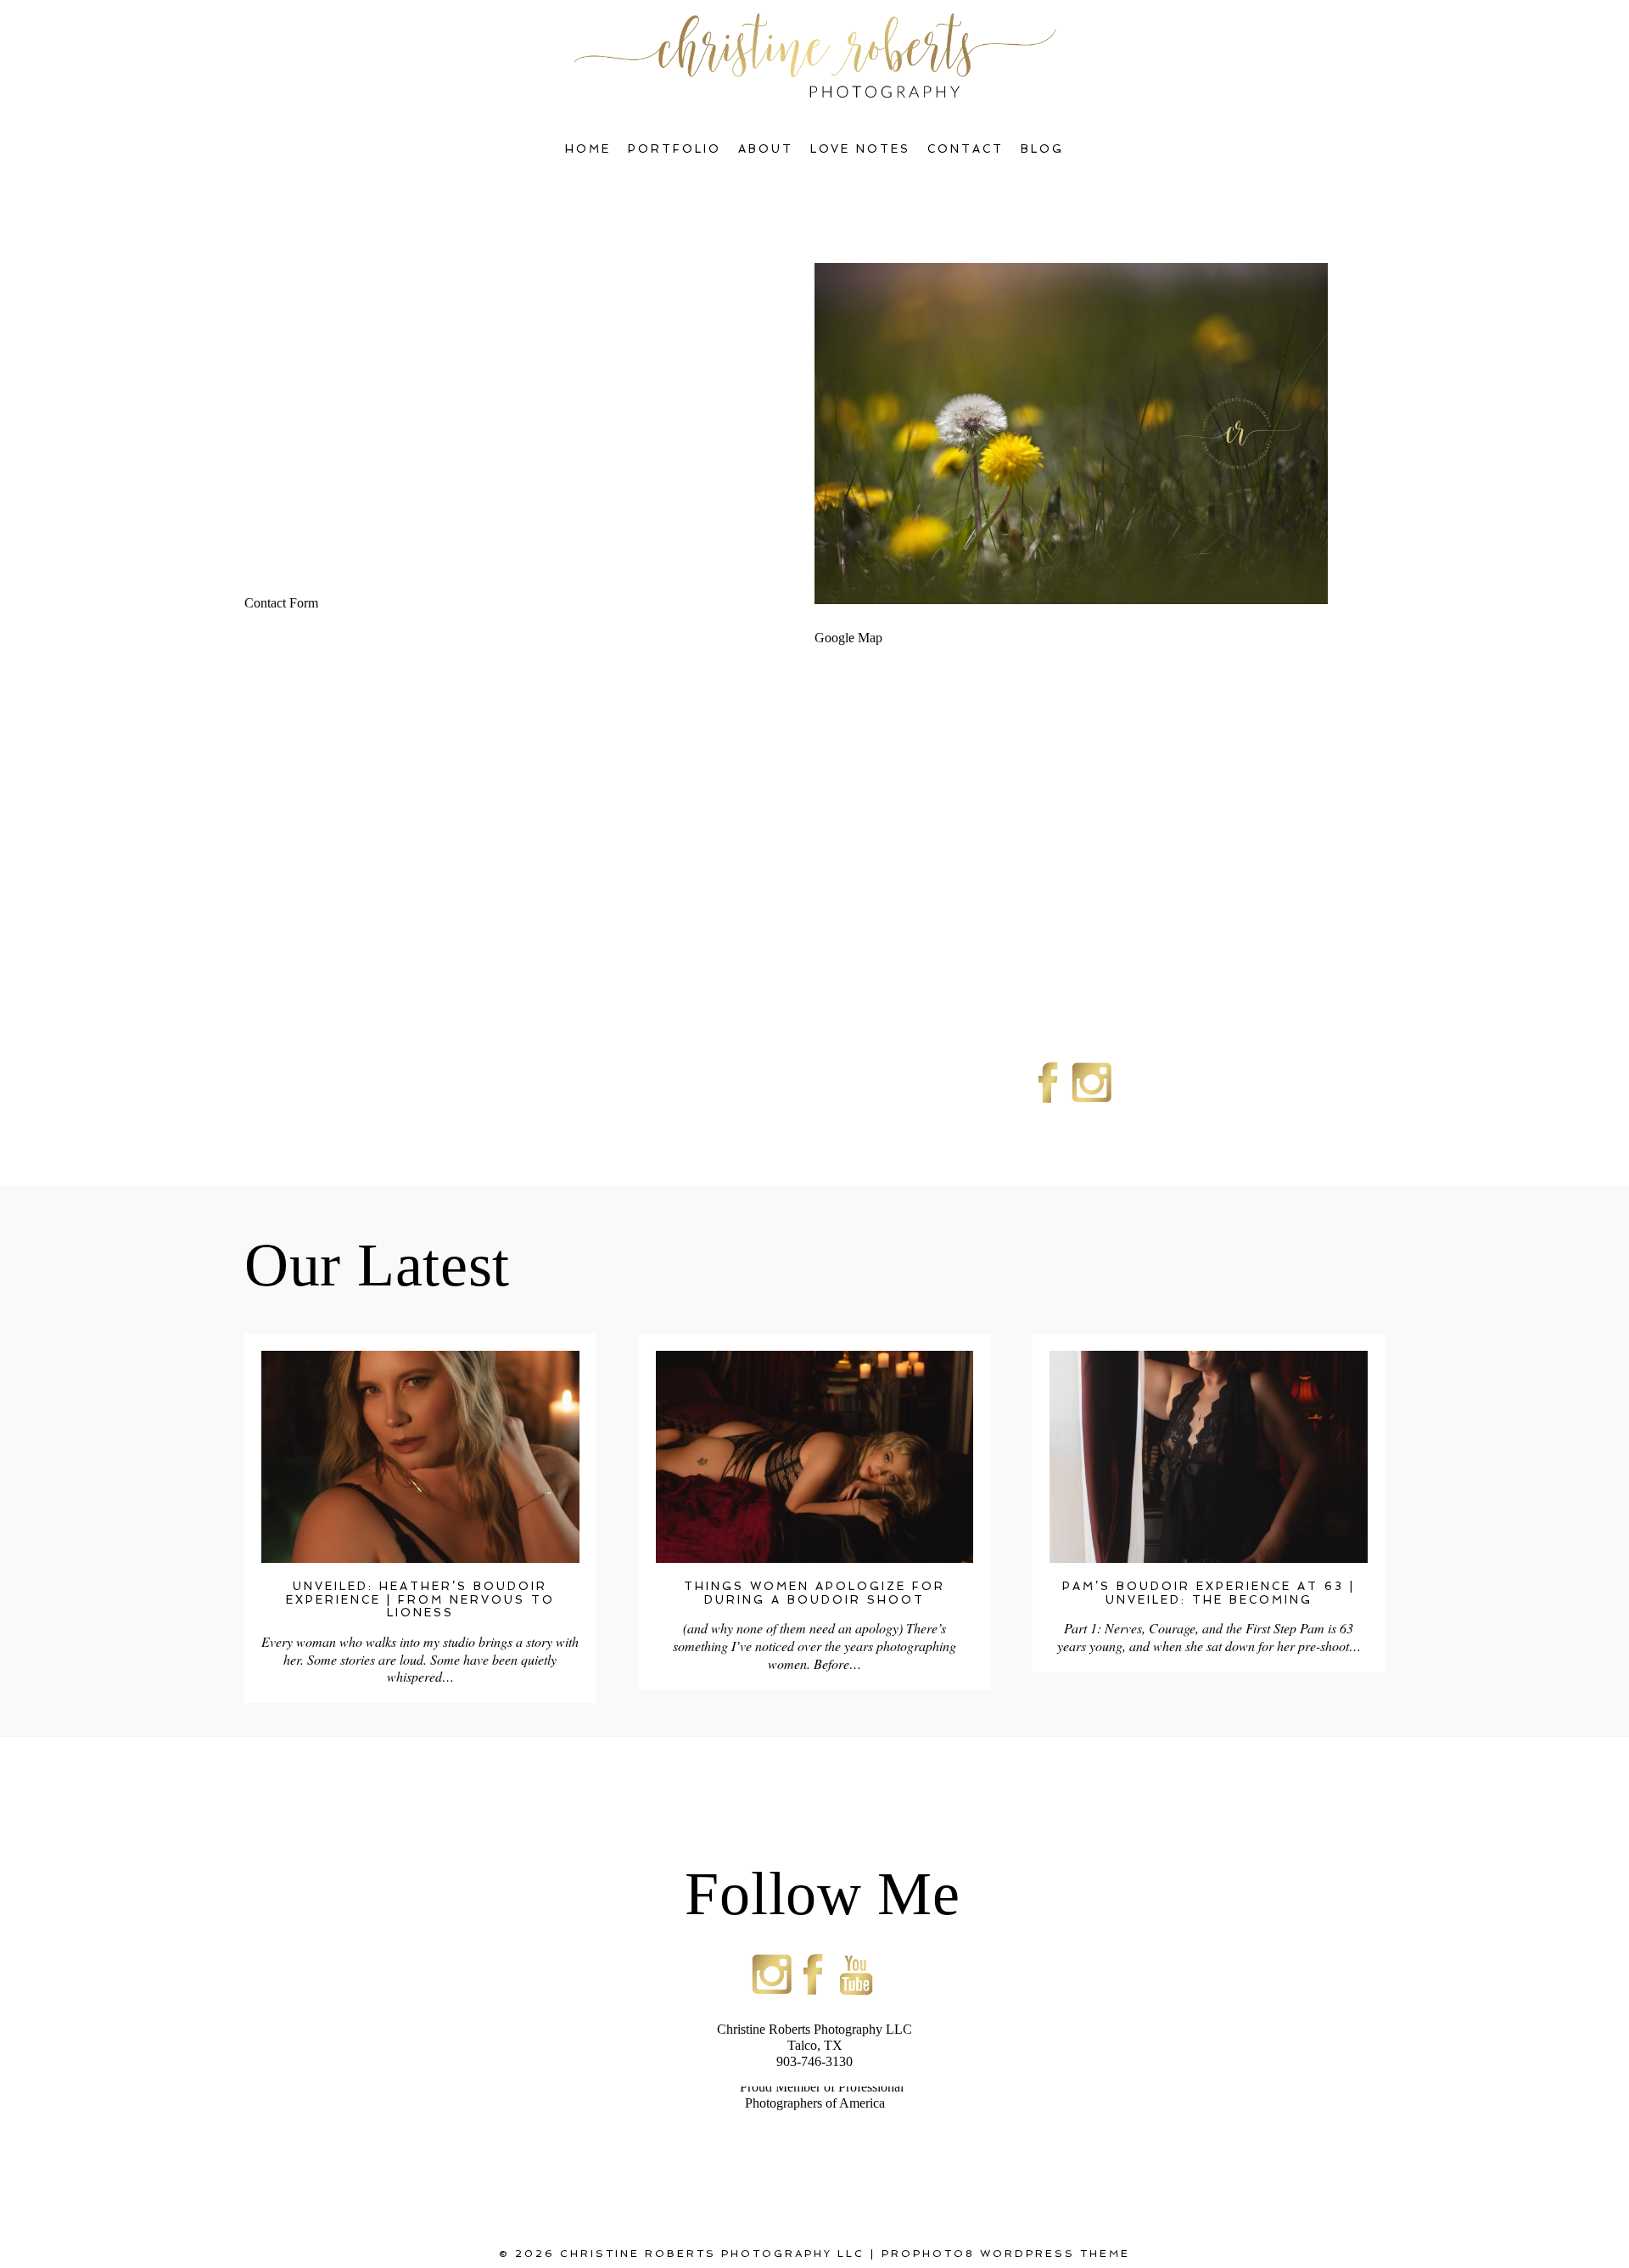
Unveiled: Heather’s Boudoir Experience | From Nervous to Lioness (420, 1599)
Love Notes (861, 149)
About (766, 149)
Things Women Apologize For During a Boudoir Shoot (814, 1593)
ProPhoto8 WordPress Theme (1006, 2254)
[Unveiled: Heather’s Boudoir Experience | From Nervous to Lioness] (420, 1457)
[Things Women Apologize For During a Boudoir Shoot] (815, 1457)
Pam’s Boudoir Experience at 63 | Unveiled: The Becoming (1209, 1593)
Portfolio (675, 149)
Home (588, 149)
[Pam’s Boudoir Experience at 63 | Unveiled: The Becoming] (1209, 1457)
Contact (966, 149)
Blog (1042, 149)
